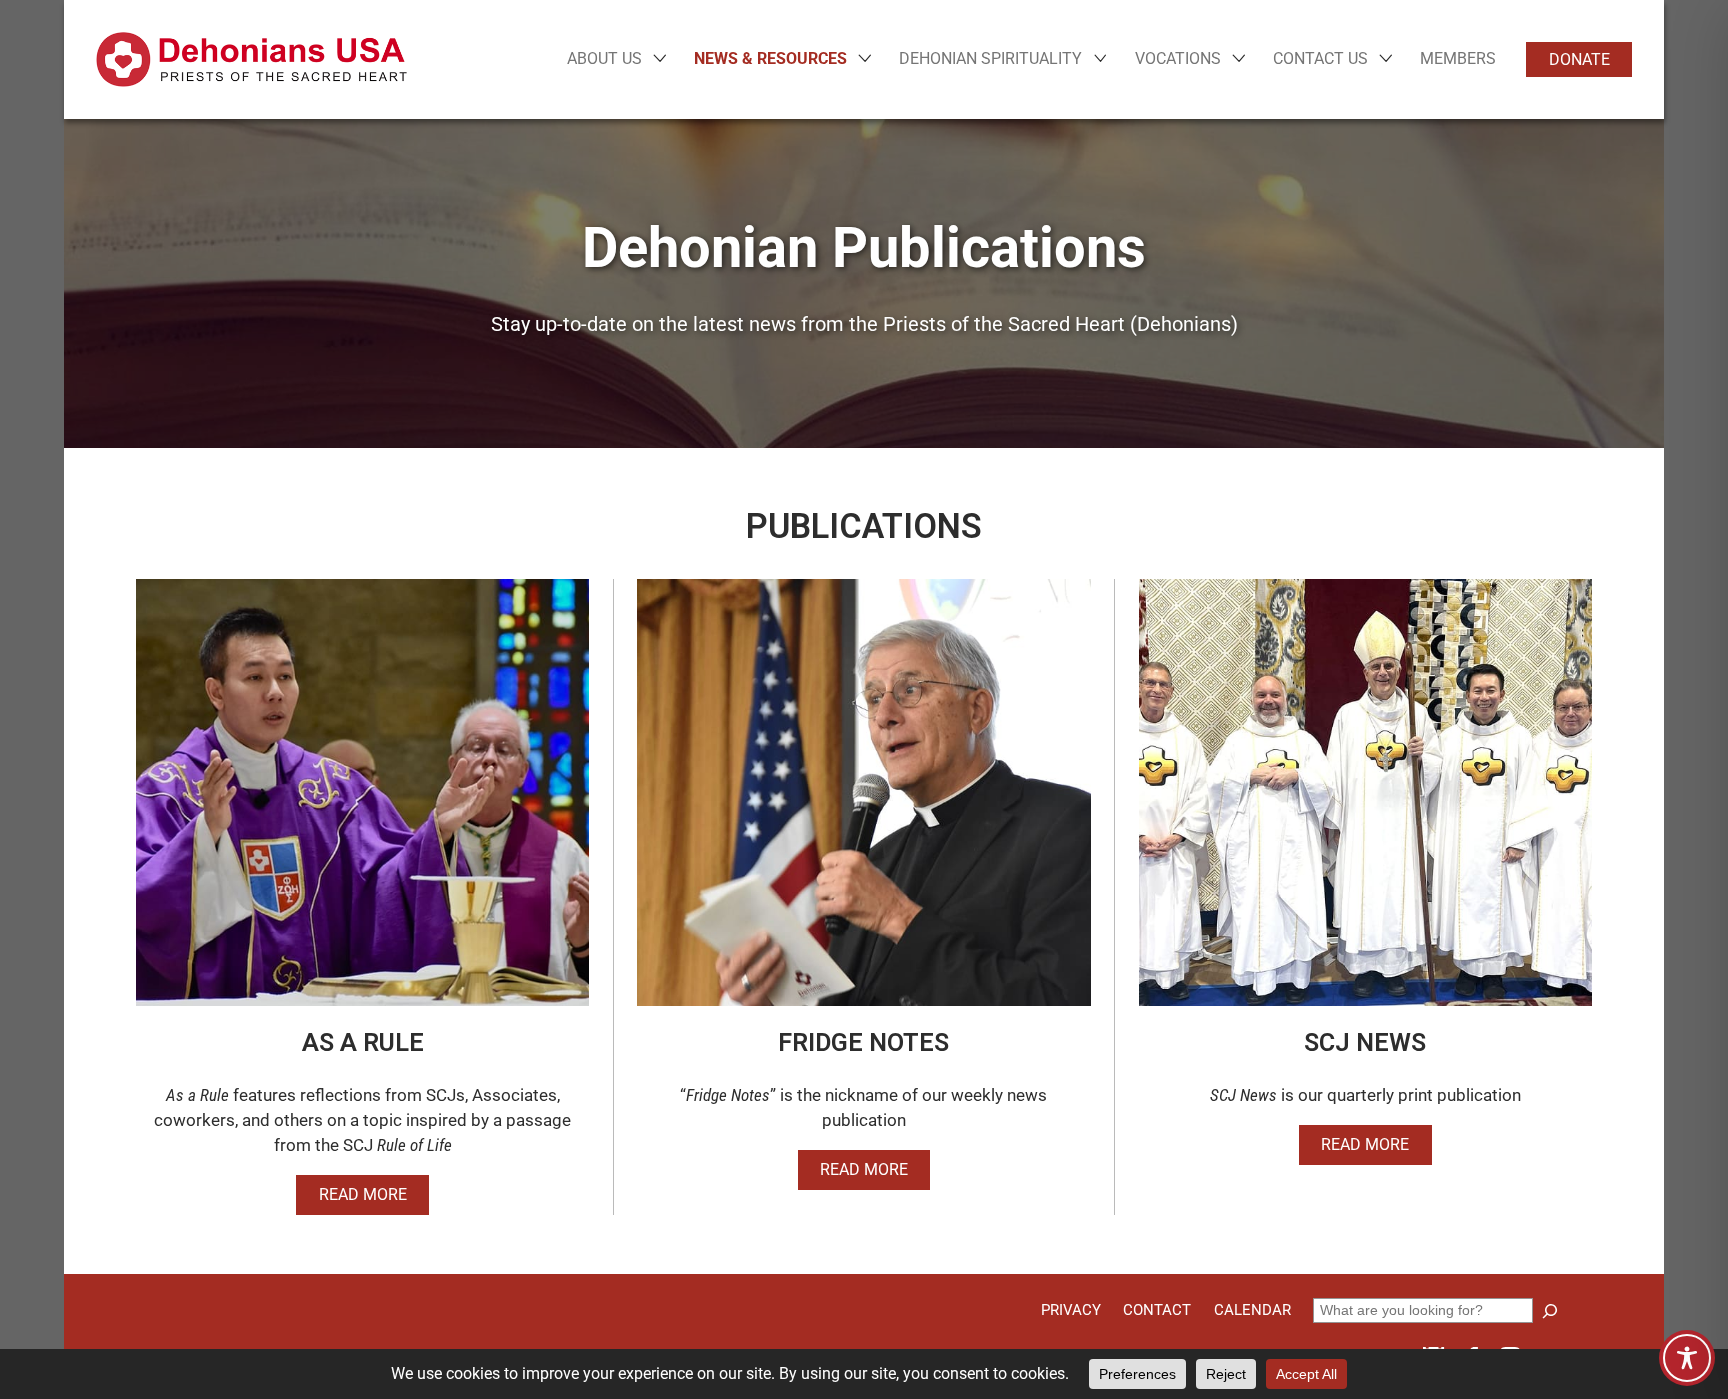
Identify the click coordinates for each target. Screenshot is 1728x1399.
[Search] (1550, 1311)
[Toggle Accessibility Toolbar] (1687, 1358)
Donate (1579, 59)
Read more (363, 1194)
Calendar (1252, 1310)
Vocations (1178, 59)
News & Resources (770, 59)
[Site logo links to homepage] (251, 59)
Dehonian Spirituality (990, 59)
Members (1458, 58)
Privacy (1071, 1310)
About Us (604, 59)
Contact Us (1320, 59)
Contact (1157, 1310)
